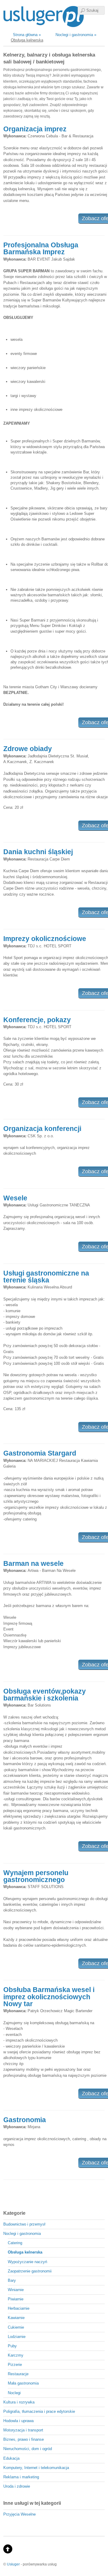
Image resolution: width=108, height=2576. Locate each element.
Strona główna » (27, 35)
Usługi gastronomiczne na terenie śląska (46, 1277)
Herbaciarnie (19, 2308)
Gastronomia (25, 2120)
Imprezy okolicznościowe (45, 939)
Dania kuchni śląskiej (38, 852)
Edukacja (11, 2458)
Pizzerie (15, 2365)
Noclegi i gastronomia (22, 2234)
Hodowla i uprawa (18, 2421)
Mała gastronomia (23, 2383)
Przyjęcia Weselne (19, 2514)
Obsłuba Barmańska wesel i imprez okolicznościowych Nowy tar (49, 1997)
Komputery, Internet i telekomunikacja (36, 2468)
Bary (12, 2280)
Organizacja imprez (35, 129)
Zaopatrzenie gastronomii (30, 2271)
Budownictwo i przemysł (24, 2224)
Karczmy (16, 2355)
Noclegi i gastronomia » (76, 35)
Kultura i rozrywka (19, 2402)
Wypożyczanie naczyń (27, 2262)
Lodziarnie (17, 2337)
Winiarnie (16, 2290)
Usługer (13, 2564)
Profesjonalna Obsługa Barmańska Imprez (41, 248)
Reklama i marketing (21, 2477)
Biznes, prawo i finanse (24, 2439)
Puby (12, 2346)
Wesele (15, 1198)
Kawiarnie (16, 2318)
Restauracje (18, 2374)
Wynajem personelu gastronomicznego (36, 1876)
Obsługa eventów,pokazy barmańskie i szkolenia (45, 1695)
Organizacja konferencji (42, 1129)
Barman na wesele (33, 1563)
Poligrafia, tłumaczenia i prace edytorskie (39, 2411)
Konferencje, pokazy (37, 1020)
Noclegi (14, 2393)
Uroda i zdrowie (17, 2486)
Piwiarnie (16, 2299)
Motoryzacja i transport (23, 2430)
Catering (15, 2243)
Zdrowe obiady (28, 749)
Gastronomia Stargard (40, 1453)
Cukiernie (16, 2327)
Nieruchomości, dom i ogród (28, 2449)
